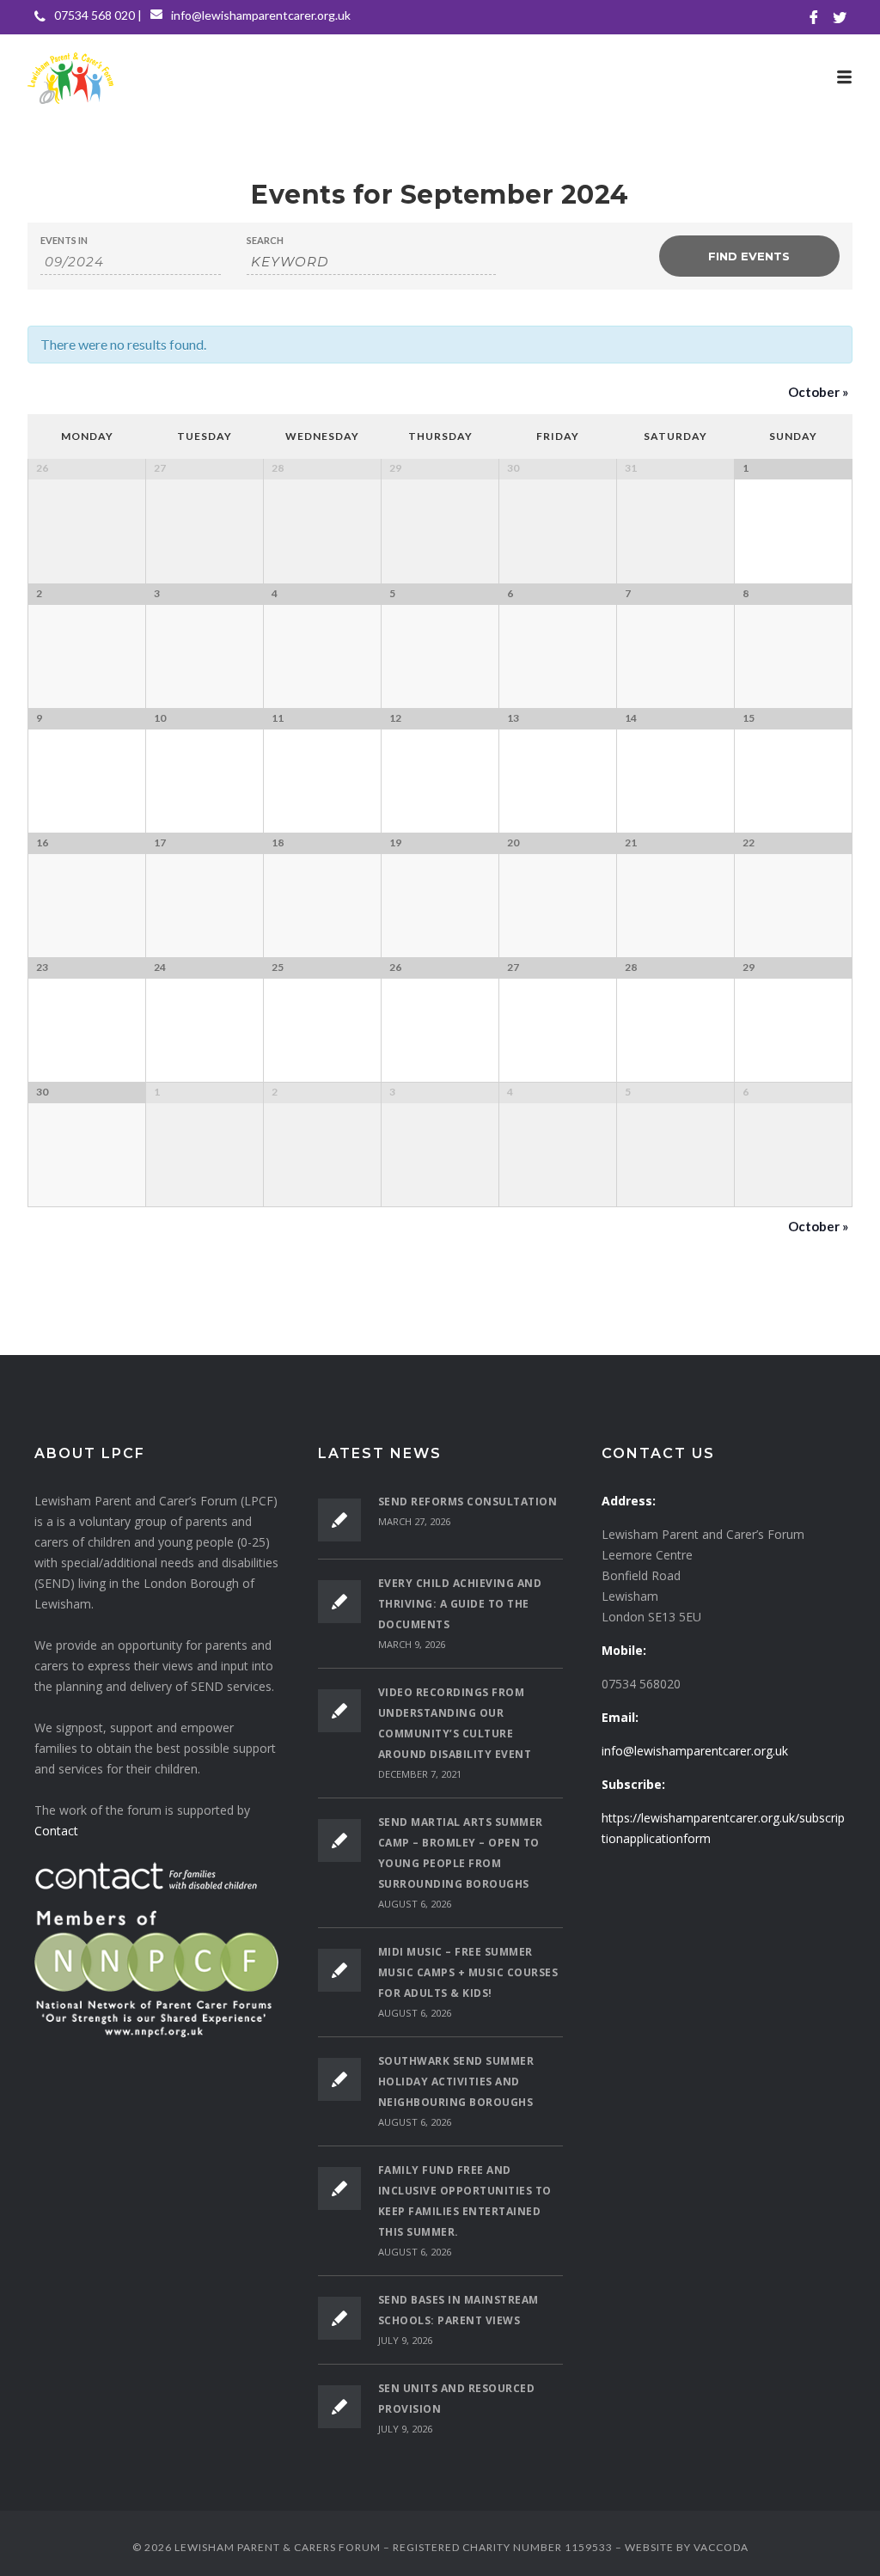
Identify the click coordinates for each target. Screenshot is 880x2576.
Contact (56, 1831)
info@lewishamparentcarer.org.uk (261, 15)
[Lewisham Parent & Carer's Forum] (440, 77)
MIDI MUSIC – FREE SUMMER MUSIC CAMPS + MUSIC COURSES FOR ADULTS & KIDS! (468, 1972)
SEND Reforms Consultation (468, 1502)
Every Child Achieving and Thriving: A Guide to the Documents (460, 1604)
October (818, 392)
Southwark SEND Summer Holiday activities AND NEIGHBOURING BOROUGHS (456, 2082)
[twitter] (840, 17)
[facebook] (814, 17)
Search (265, 240)
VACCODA (721, 2547)
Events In (64, 240)
